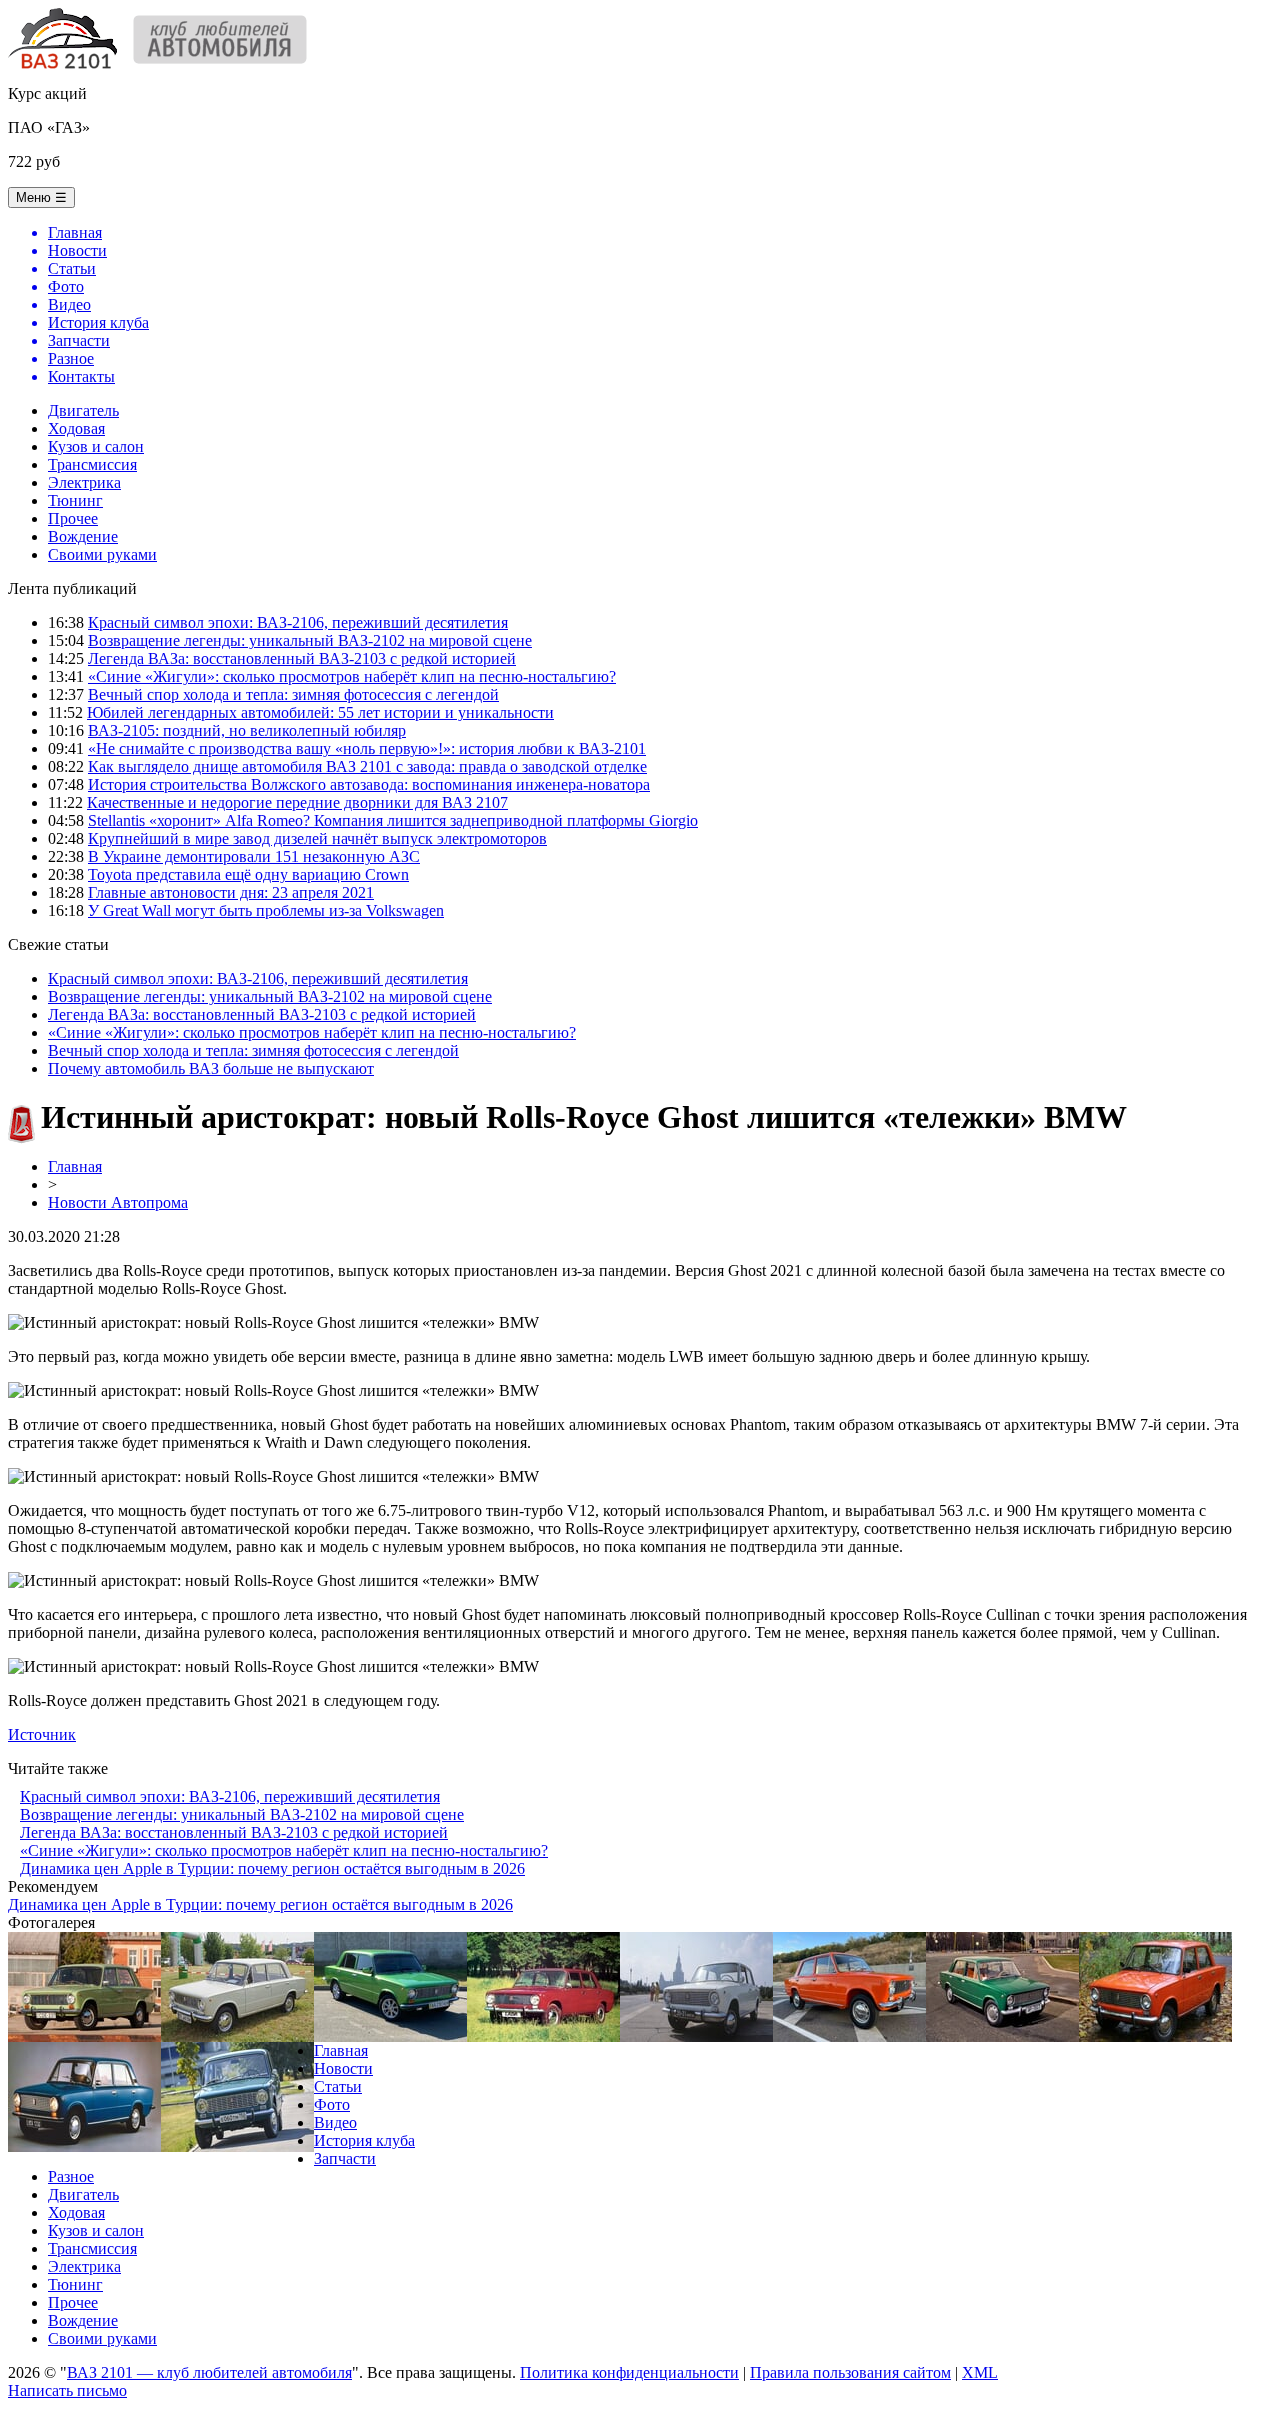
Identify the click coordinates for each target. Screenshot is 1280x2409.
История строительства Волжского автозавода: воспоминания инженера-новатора (369, 784)
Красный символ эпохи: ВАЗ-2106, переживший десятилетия (298, 622)
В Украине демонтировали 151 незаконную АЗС (254, 856)
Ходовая (76, 428)
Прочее (73, 518)
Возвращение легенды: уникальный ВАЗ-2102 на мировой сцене (310, 640)
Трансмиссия (92, 464)
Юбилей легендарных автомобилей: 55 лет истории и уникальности (320, 712)
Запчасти (345, 2158)
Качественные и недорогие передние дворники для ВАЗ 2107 (297, 802)
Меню (41, 197)
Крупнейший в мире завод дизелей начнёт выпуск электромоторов (317, 838)
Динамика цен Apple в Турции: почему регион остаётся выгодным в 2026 (272, 1868)
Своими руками (102, 554)
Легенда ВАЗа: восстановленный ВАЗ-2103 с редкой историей (302, 658)
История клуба (364, 2140)
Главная (75, 1166)
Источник (42, 1734)
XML (980, 2372)
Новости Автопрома (118, 1202)
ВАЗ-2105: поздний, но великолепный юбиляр (247, 730)
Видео (335, 2122)
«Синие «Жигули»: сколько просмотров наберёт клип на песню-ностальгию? (352, 676)
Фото (332, 2104)
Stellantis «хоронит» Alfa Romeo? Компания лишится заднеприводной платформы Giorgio (393, 820)
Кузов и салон (96, 446)
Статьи (338, 2086)
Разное (71, 2176)
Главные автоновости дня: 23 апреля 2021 (231, 892)
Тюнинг (75, 500)
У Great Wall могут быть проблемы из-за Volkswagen (266, 910)
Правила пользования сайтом (850, 2372)
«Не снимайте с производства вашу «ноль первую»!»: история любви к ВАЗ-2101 (367, 748)
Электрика (84, 482)
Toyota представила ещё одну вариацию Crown (248, 874)
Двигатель (83, 410)
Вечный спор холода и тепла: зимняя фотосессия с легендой (293, 694)
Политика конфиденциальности (629, 2372)
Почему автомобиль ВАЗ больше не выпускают (211, 1068)
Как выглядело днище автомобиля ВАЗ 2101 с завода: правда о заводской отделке (367, 766)
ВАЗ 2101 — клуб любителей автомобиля (209, 2372)
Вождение (83, 536)
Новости (343, 2068)
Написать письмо (67, 2390)
